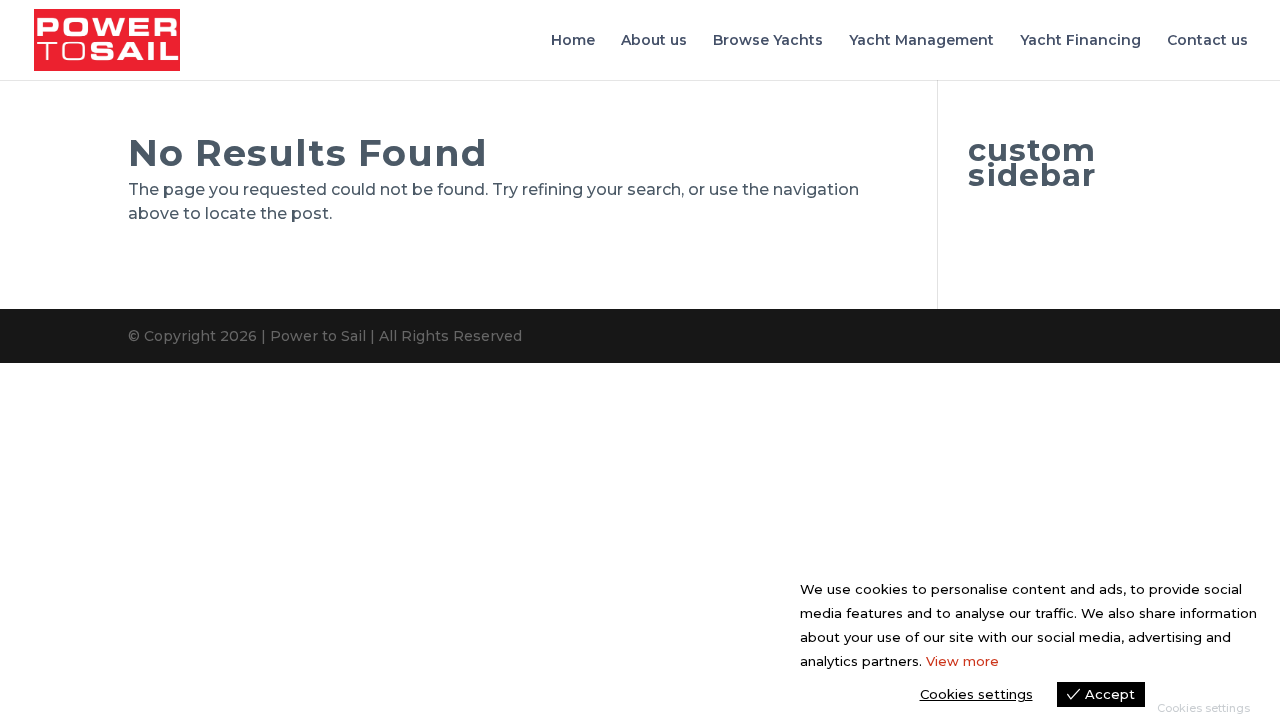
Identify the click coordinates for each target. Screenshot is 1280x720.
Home (573, 41)
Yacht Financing (1080, 41)
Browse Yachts (768, 41)
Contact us (1207, 41)
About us (654, 41)
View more (962, 661)
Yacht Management (921, 41)
